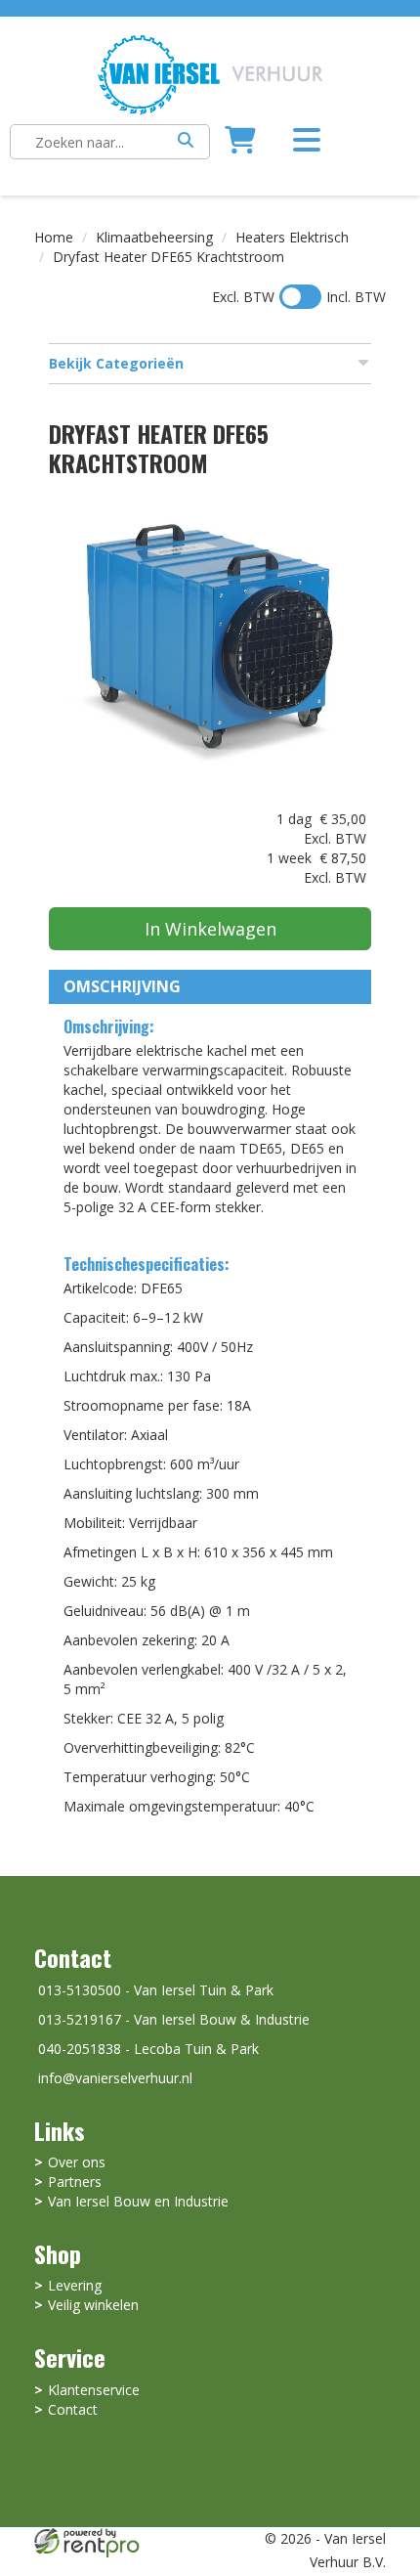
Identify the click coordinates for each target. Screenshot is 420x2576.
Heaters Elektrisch (292, 237)
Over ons (77, 2162)
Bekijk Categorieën (116, 363)
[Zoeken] (186, 142)
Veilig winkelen (93, 2305)
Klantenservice (94, 2390)
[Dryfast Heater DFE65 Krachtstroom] (210, 648)
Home (54, 237)
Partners (75, 2182)
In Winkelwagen (210, 929)
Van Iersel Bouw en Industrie (138, 2201)
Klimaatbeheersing (154, 237)
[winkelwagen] (240, 145)
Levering (75, 2285)
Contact (73, 2409)
